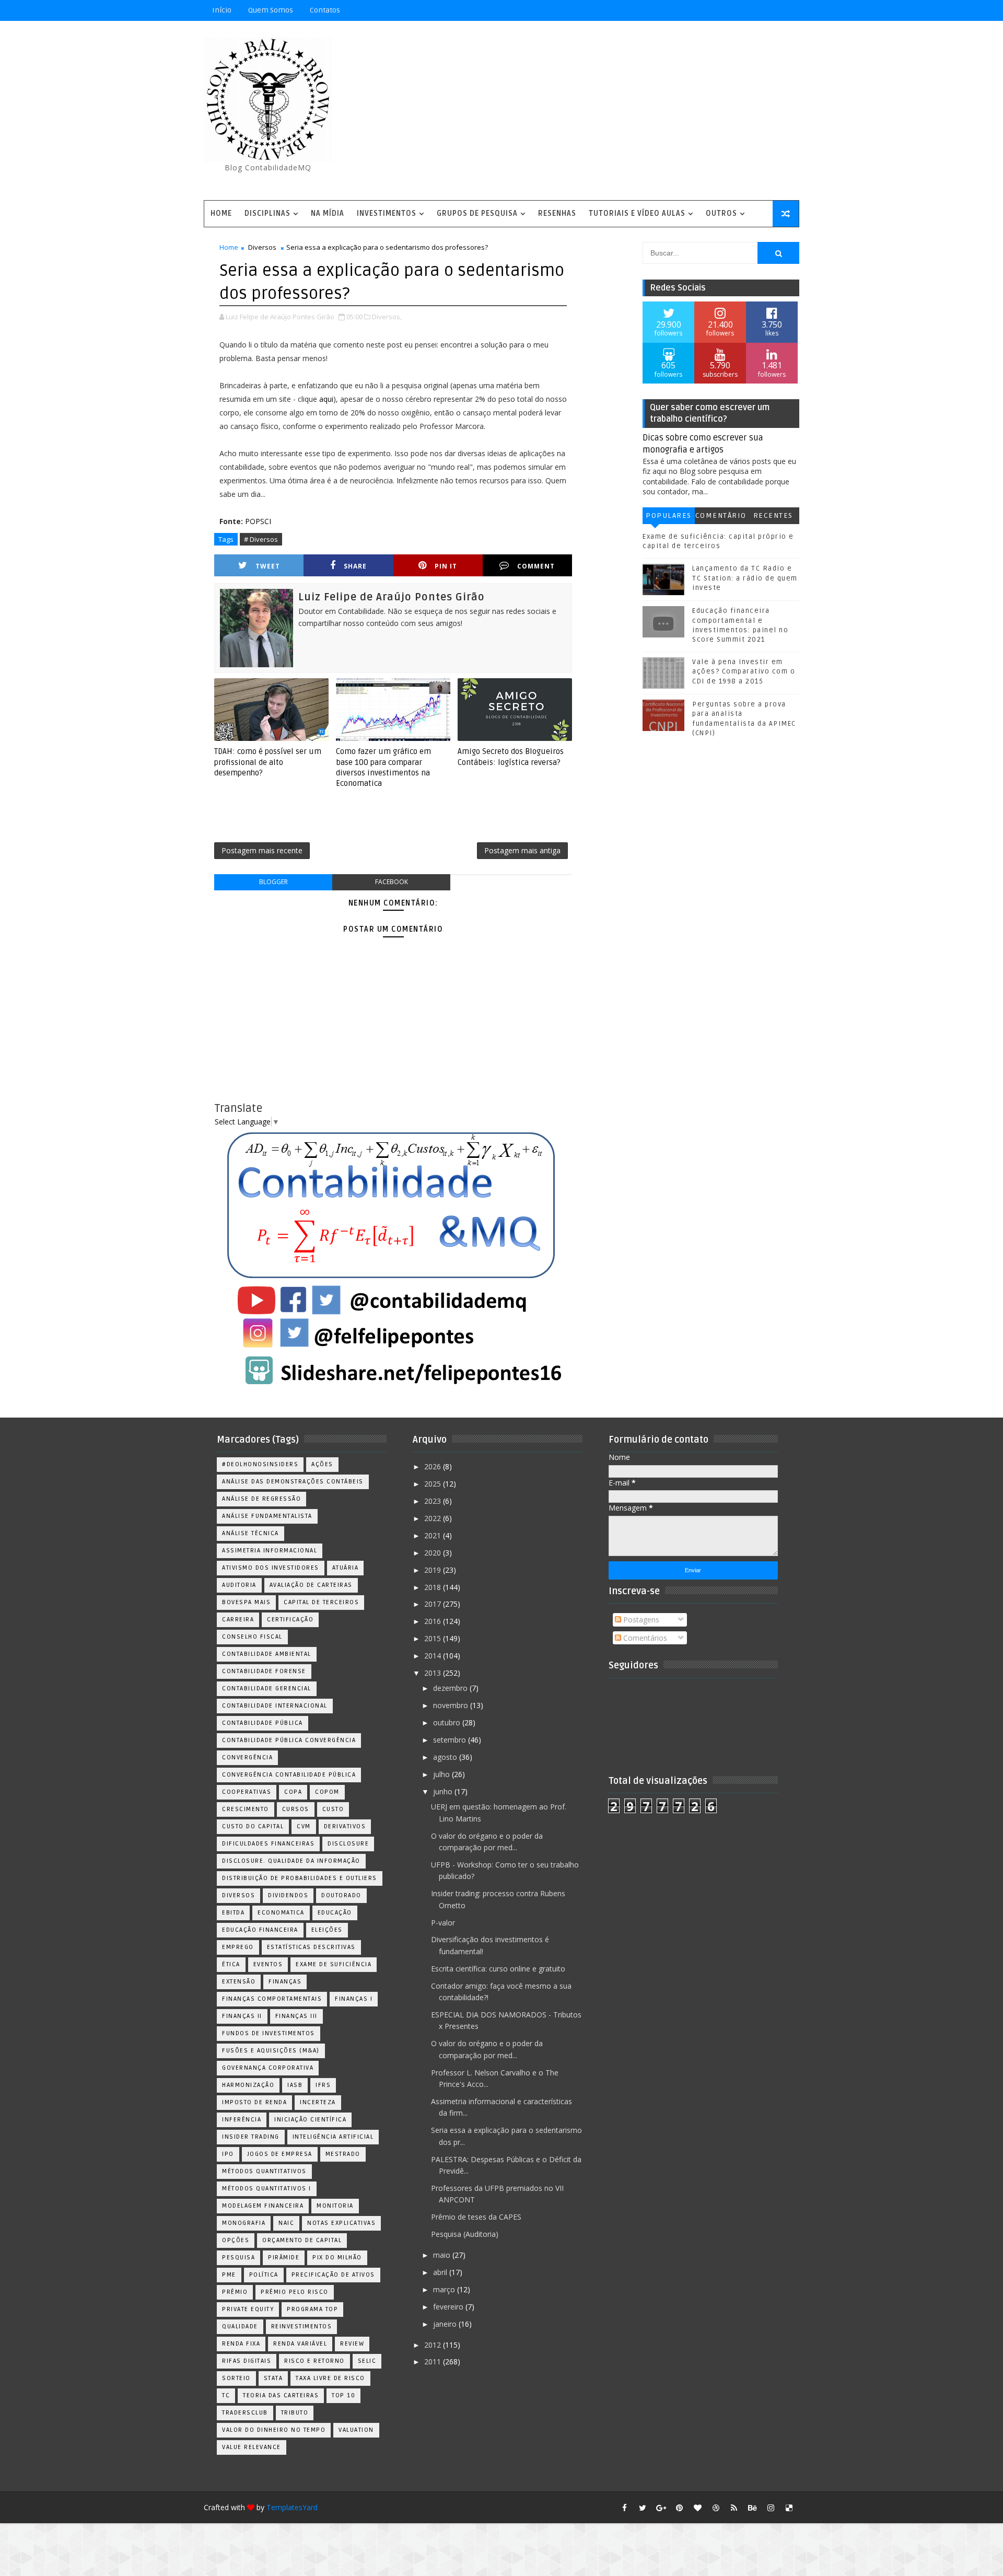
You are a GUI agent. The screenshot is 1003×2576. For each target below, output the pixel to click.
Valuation (356, 2430)
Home (221, 213)
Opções (236, 2240)
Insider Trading (251, 2137)
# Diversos (261, 539)
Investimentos (387, 213)
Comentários (721, 518)
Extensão (239, 1982)
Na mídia (328, 213)
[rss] (734, 2508)
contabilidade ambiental (267, 1654)
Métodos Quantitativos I (267, 2189)
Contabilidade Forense (264, 1671)
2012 (434, 2345)
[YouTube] (716, 10)
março (445, 2289)
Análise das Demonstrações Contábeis (293, 1482)
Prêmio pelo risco (295, 2292)
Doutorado (341, 1895)
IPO (228, 2154)
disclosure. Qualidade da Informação (291, 1861)
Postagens (640, 1620)
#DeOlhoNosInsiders (260, 1464)
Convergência (247, 1757)
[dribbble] (716, 2508)
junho (444, 1791)
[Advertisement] (609, 111)
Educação (335, 1913)
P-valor (443, 1923)
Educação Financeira (260, 1930)
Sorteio (236, 2378)
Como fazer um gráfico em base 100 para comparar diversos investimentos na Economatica (383, 767)
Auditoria (239, 1585)
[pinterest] (679, 2508)
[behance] (752, 2508)
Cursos (296, 1809)
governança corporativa (268, 2068)
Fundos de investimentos (269, 2033)
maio (443, 2255)
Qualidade (240, 2326)
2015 (434, 1638)
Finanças (285, 1982)
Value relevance (252, 2447)
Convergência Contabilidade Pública (289, 1775)
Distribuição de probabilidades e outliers (300, 1878)
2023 (434, 1501)
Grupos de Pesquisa (477, 213)
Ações (322, 1464)
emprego (238, 1947)
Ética (231, 1964)
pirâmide (284, 2258)
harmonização (248, 2085)
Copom (327, 1792)
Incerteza (318, 2102)
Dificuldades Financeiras (268, 1844)
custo (333, 1809)
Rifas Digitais (247, 2361)
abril (441, 2272)
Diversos (262, 247)
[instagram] (771, 2508)
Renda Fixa (241, 2344)
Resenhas (557, 213)
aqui (326, 399)
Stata (273, 2378)
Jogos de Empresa (280, 2154)
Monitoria (335, 2206)
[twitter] (643, 2508)
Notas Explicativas (341, 2223)
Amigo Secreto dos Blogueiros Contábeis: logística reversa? (511, 757)
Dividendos (288, 1895)
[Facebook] (752, 10)
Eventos (268, 1964)
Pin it (446, 566)
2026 (434, 1466)
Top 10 (343, 2395)
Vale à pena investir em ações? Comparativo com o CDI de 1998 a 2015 (744, 671)
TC (226, 2395)
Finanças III (296, 2016)
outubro (448, 1722)
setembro (451, 1740)
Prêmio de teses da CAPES (476, 2217)
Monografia (244, 2223)
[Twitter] (789, 10)
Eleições (327, 1930)
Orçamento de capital (302, 2240)
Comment (536, 566)
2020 (434, 1553)
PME (229, 2275)
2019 (434, 1570)
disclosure (348, 1844)
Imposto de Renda (254, 2102)
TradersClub (245, 2413)
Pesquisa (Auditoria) (465, 2234)
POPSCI (258, 521)
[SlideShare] (771, 10)
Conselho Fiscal (252, 1637)
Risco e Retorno (314, 2361)
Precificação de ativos (333, 2275)
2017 (434, 1604)
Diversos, (387, 317)
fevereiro (449, 2307)
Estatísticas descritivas (311, 1947)
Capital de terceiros (321, 1602)
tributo (295, 2413)
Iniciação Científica (310, 2120)
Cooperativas (247, 1792)
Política (264, 2275)
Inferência (242, 2120)
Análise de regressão (261, 1499)
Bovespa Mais (246, 1602)
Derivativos (345, 1826)
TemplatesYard (292, 2507)
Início (222, 10)
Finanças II (242, 2016)
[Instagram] (734, 10)
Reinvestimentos (302, 2326)
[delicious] (789, 2508)
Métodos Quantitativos (264, 2171)
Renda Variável (300, 2344)
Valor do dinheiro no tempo (274, 2430)
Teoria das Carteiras (281, 2395)
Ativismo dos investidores (271, 1568)
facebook (392, 882)
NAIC (286, 2223)
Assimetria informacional (270, 1551)
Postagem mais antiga (522, 850)
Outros (721, 213)
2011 (434, 2362)
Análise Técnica (250, 1533)
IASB (295, 2085)
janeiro (446, 2324)
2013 (434, 1673)
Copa (293, 1792)
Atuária (346, 1568)
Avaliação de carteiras (311, 1585)
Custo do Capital (253, 1826)
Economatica (281, 1913)
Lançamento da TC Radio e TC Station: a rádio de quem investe (745, 578)
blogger (273, 882)
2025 (434, 1484)
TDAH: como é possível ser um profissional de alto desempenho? (268, 762)
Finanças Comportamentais (272, 1999)
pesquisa (238, 2258)
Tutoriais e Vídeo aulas (637, 213)
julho (442, 1774)
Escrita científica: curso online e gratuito (498, 1969)
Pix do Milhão (337, 2258)
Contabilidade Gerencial (267, 1689)
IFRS (323, 2085)
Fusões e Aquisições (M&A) (271, 2051)
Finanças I (354, 1999)
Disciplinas (267, 213)
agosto (446, 1757)
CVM (304, 1826)
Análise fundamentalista (267, 1516)
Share (355, 566)
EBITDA (233, 1913)
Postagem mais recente (262, 850)
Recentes (773, 515)
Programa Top (312, 2309)
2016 (434, 1621)
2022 (434, 1518)
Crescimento (246, 1809)
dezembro (451, 1688)
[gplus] (661, 2508)
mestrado (343, 2154)
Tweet (268, 566)
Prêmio (235, 2292)
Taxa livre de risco (330, 2378)
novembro (452, 1705)
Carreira (238, 1620)
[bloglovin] (697, 2508)
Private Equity (248, 2309)
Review (352, 2344)
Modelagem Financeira (263, 2206)
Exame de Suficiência (334, 1964)
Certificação (290, 1620)
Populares (669, 515)
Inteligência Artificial (333, 2137)
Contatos (325, 10)
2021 (434, 1535)
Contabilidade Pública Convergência (289, 1740)
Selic (367, 2361)
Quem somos (271, 10)
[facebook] (624, 2508)
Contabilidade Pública (263, 1723)
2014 (434, 1656)
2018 (434, 1587)
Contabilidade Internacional (275, 1706)
